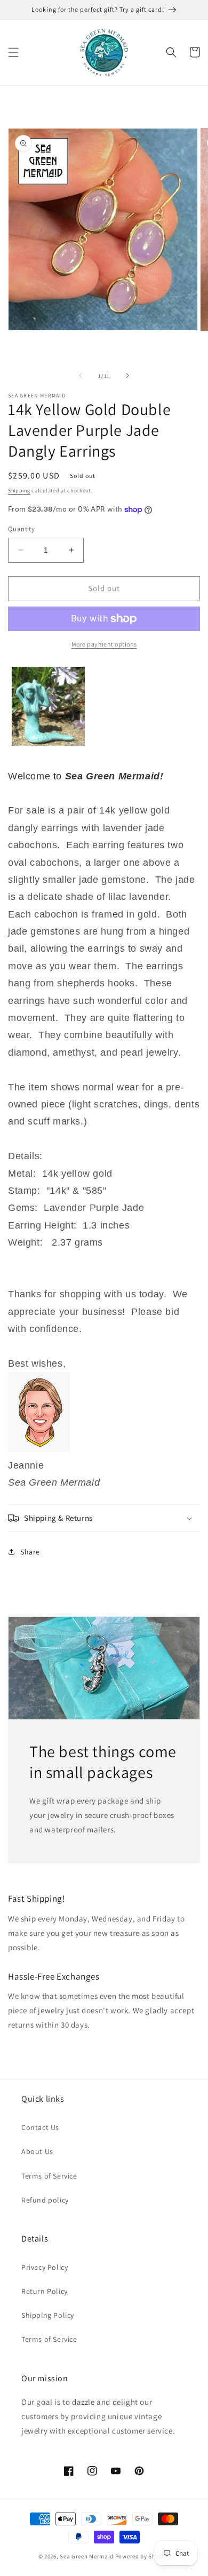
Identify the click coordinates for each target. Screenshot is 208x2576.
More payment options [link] (104, 644)
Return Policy (45, 2291)
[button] (13, 52)
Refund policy (45, 2200)
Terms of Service (49, 2176)
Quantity (21, 529)
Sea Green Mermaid (87, 2556)
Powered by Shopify (143, 2556)
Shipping (19, 491)
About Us (37, 2151)
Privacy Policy (45, 2267)
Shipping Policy (48, 2315)
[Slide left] (81, 376)
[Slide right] (127, 376)
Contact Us (40, 2127)
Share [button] (30, 1552)
